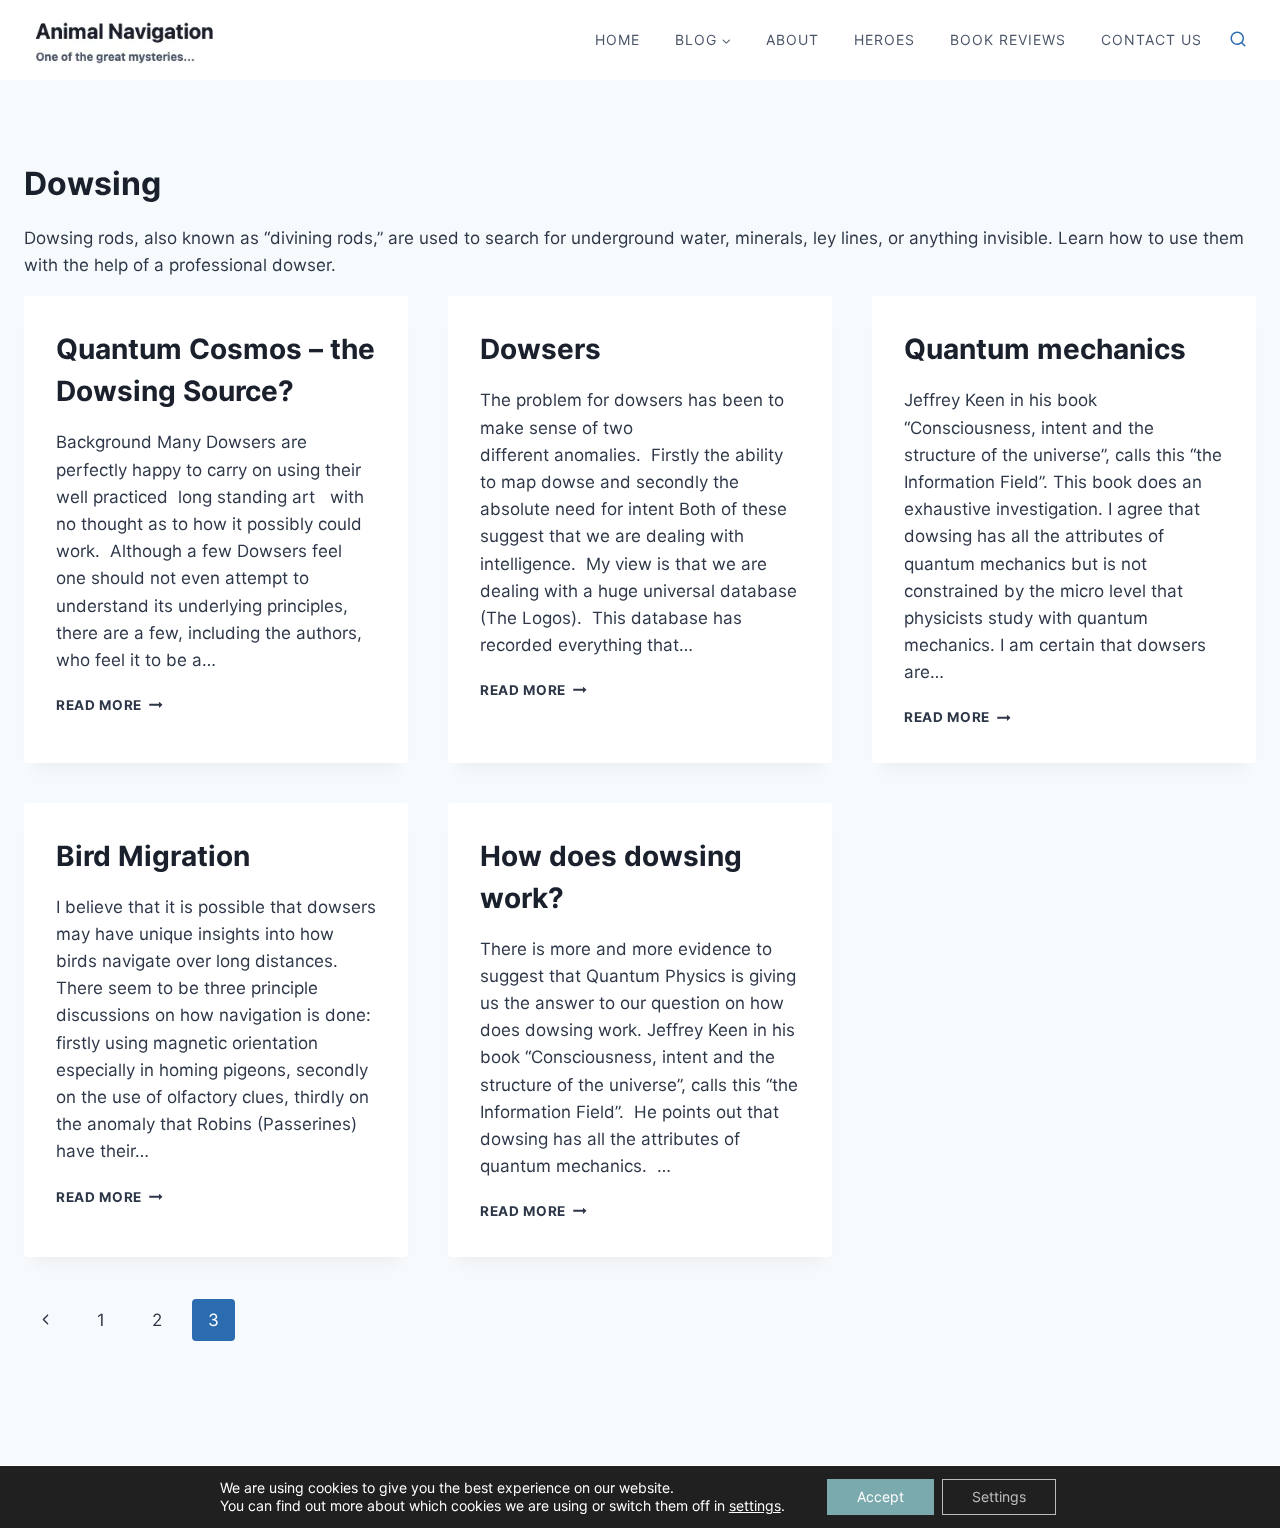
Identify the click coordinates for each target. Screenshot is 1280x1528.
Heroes (884, 39)
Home (617, 39)
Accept (880, 1496)
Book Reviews (1008, 39)
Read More (109, 705)
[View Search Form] (1238, 40)
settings (755, 1505)
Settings (999, 1496)
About (792, 39)
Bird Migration (153, 856)
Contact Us (1151, 39)
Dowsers (540, 349)
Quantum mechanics (1045, 349)
